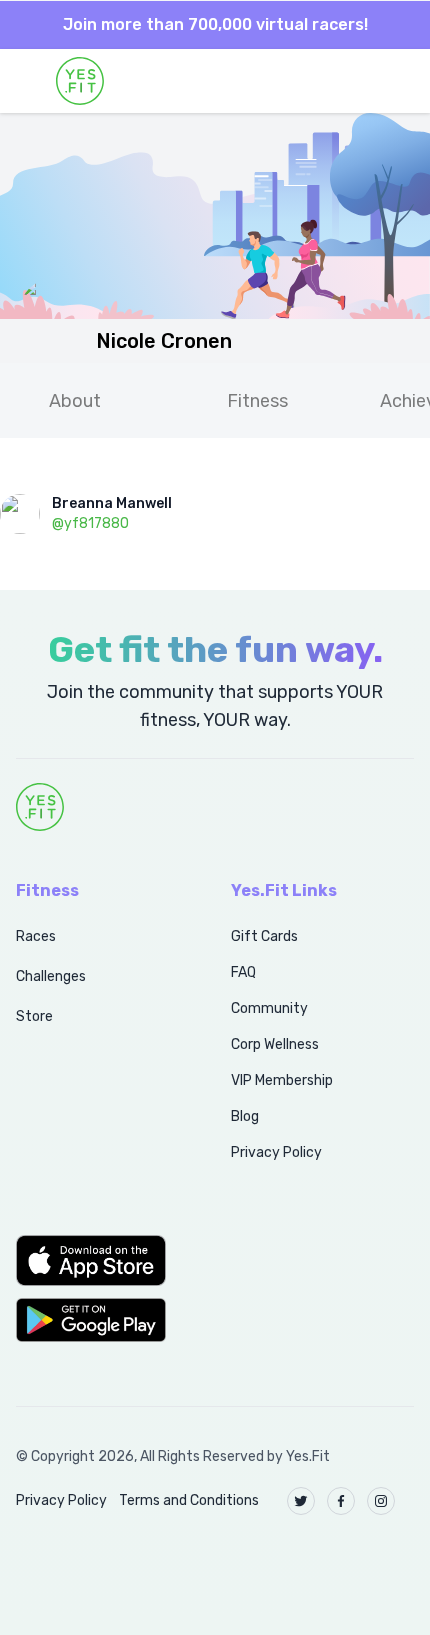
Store (34, 1016)
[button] (101, 1260)
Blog (245, 1116)
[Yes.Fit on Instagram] (381, 1501)
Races (36, 936)
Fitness (257, 401)
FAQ (243, 972)
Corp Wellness (275, 1044)
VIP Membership (282, 1080)
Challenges (51, 976)
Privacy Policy (276, 1152)
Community (269, 1008)
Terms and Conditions (189, 1500)
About (75, 401)
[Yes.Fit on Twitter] (301, 1501)
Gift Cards (264, 936)
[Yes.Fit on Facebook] (341, 1501)
